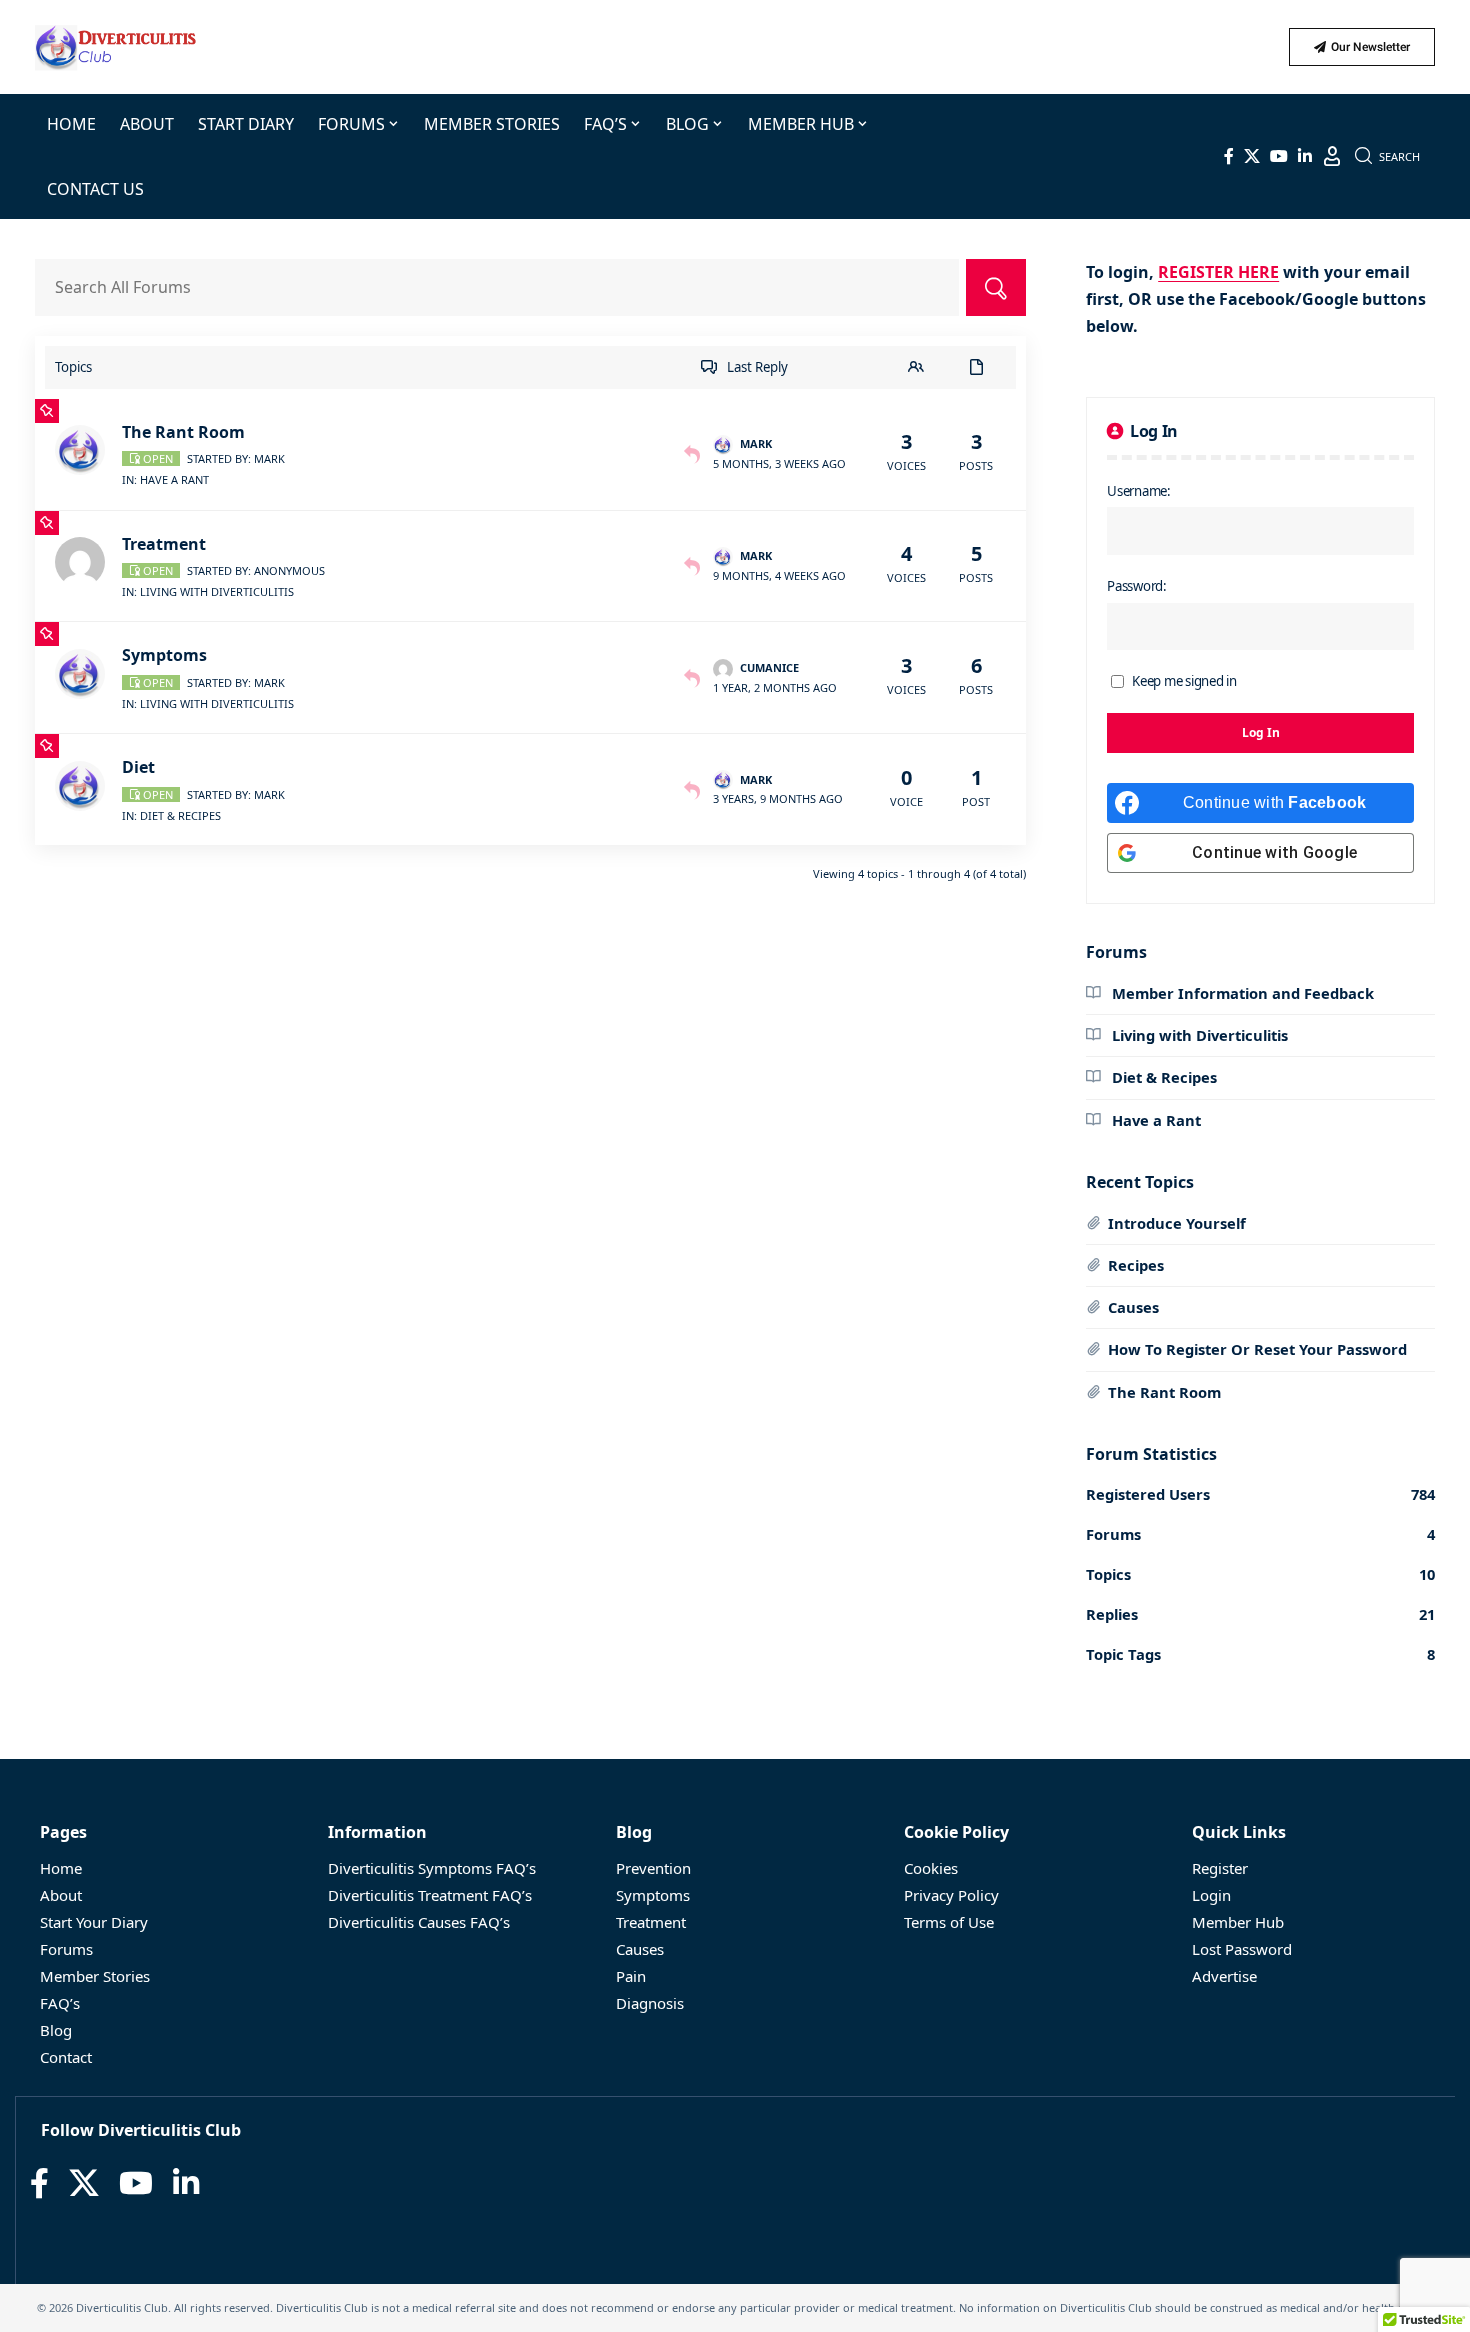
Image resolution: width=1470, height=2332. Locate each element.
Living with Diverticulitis (217, 591)
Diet (138, 767)
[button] (1387, 156)
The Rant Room (183, 432)
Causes (1133, 1307)
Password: (1137, 586)
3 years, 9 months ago (778, 798)
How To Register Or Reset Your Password (1257, 1349)
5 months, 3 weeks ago (779, 463)
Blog (634, 1832)
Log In (1261, 732)
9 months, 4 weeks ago (779, 575)
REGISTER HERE (1218, 272)
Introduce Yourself (1177, 1223)
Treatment (164, 544)
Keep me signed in (1184, 681)
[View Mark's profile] (83, 450)
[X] (1252, 156)
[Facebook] (1229, 156)
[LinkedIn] (1305, 156)
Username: (1139, 491)
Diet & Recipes (180, 815)
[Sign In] (1332, 156)
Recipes (1136, 1265)
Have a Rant (174, 479)
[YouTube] (1279, 156)
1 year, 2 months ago (775, 687)
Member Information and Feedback (1241, 993)
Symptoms (164, 655)
